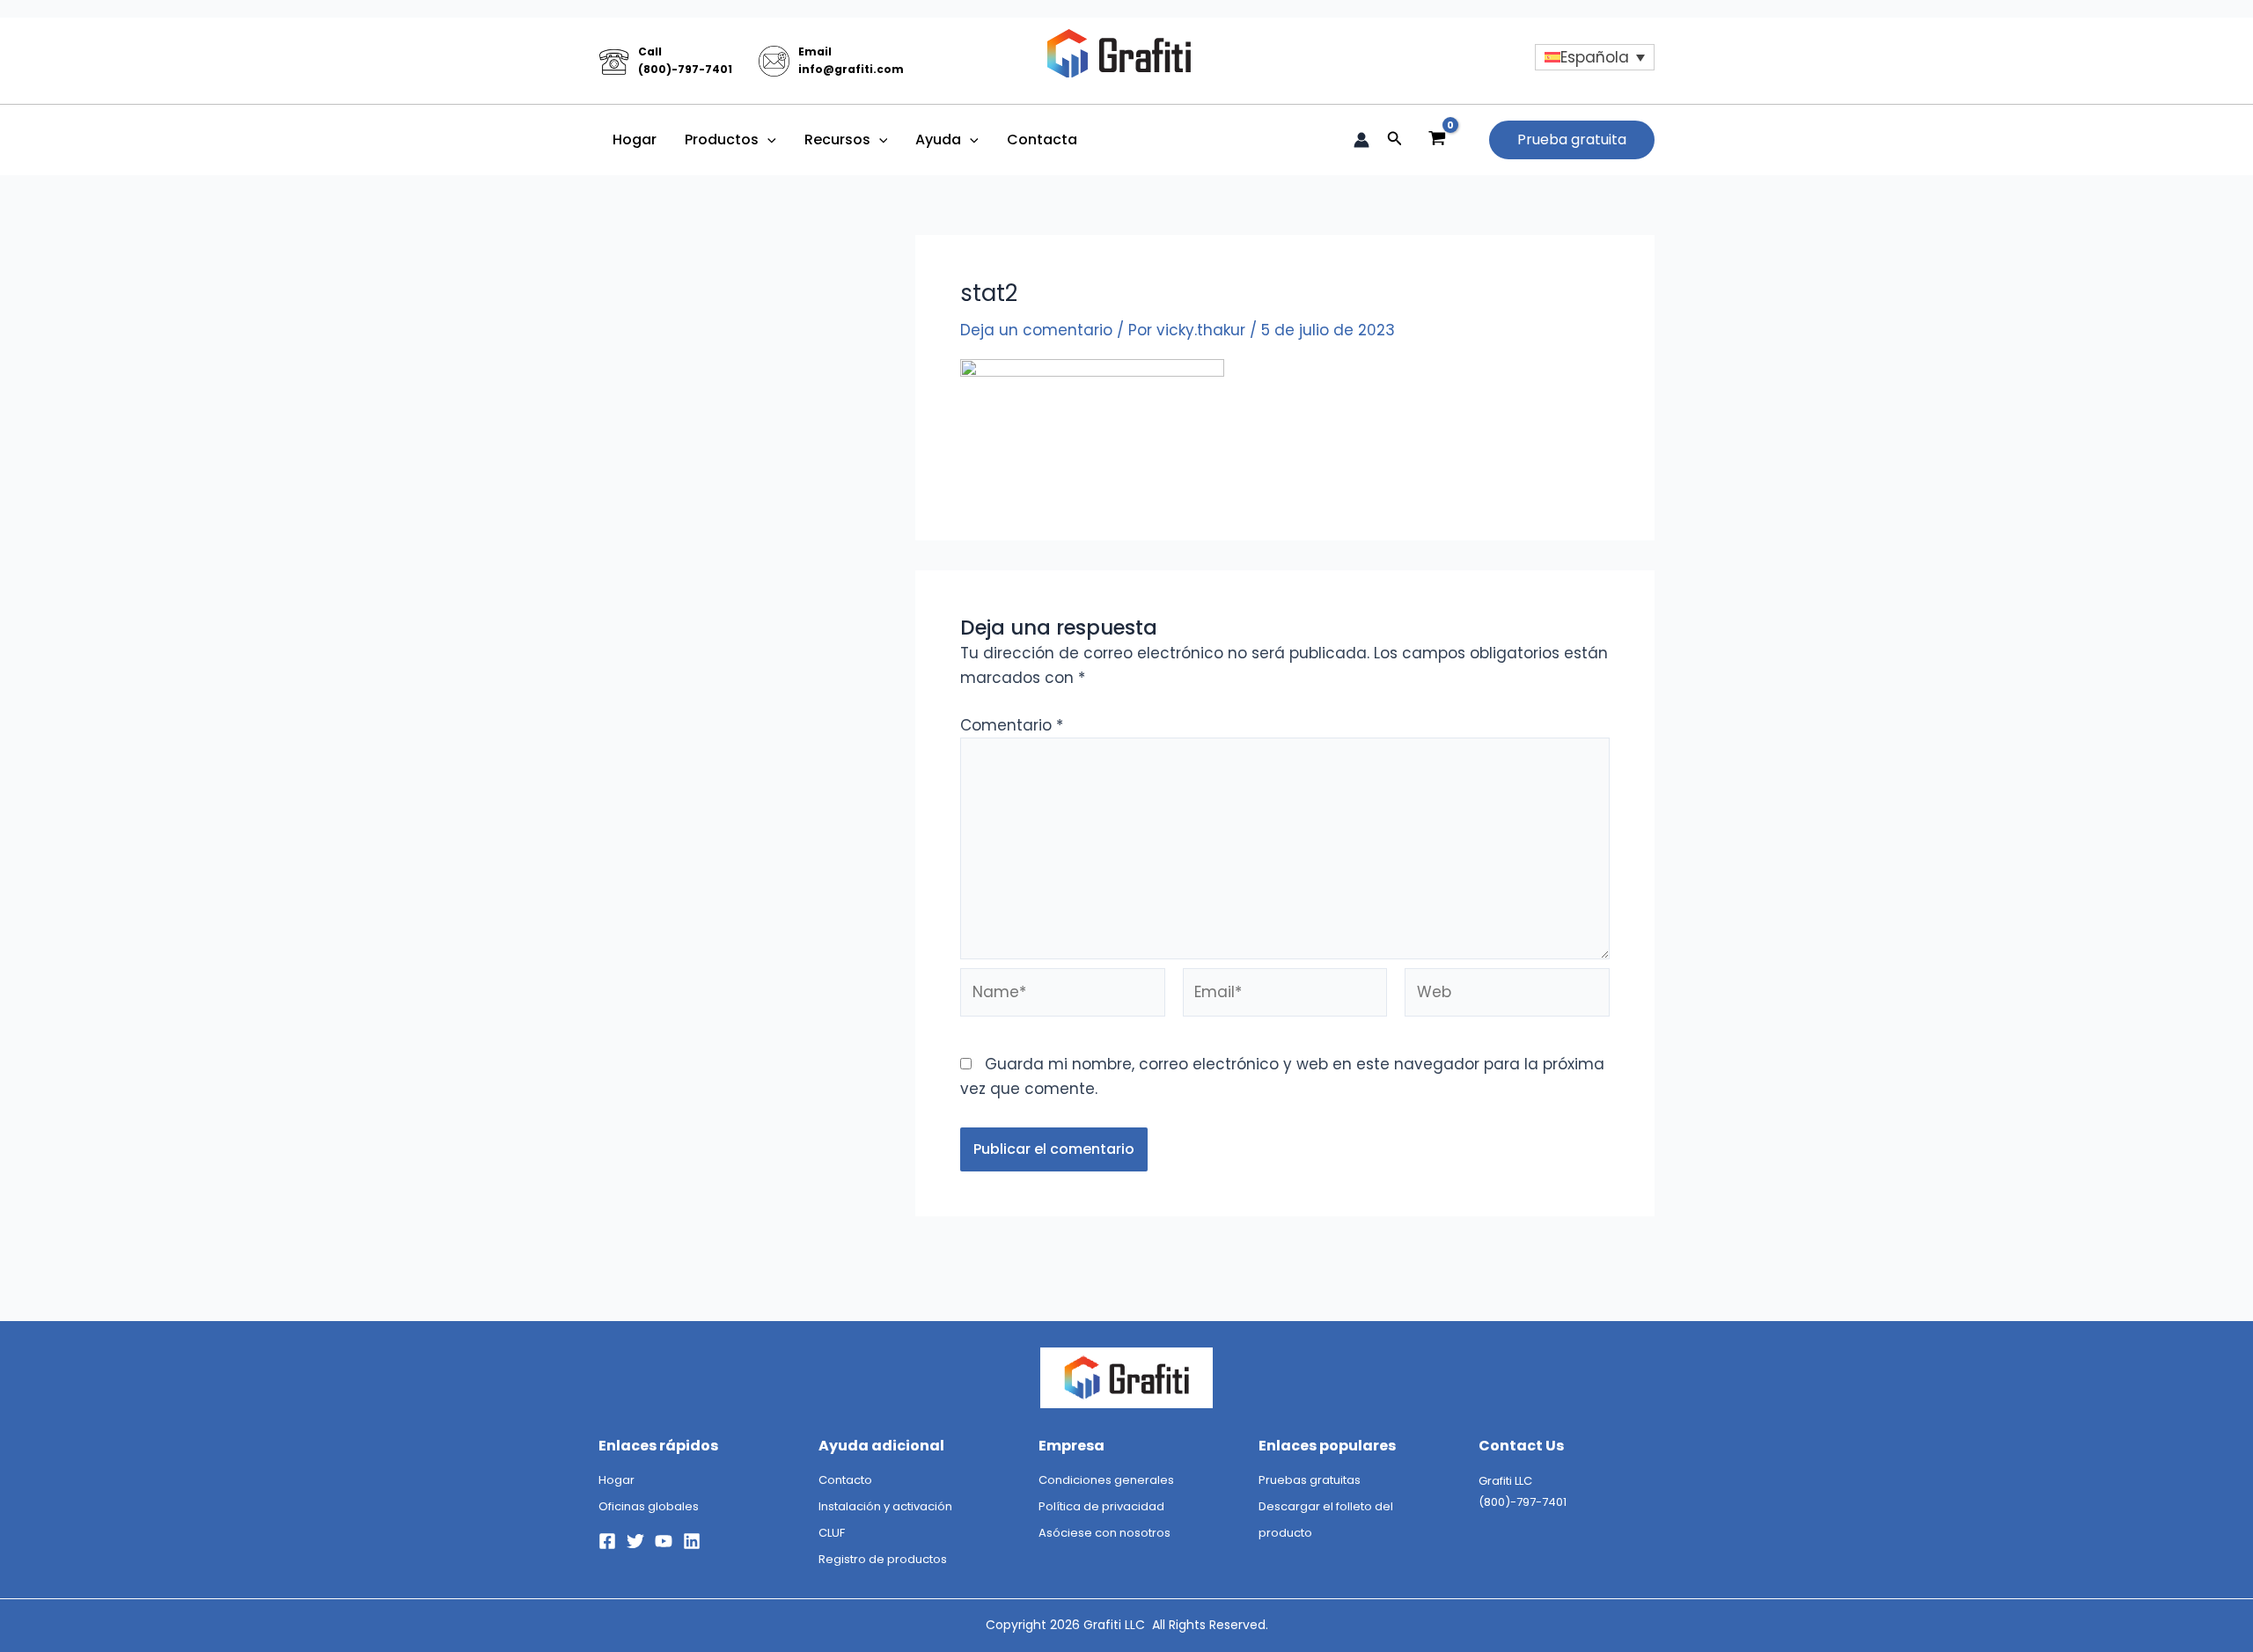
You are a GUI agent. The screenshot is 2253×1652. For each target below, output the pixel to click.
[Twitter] (635, 1541)
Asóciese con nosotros (1104, 1533)
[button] (767, 140)
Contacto (845, 1480)
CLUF (832, 1533)
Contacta (1042, 140)
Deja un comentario (1036, 330)
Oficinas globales (649, 1506)
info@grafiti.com (851, 69)
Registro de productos (883, 1559)
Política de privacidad (1101, 1506)
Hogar (635, 140)
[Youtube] (664, 1541)
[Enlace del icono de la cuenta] (1361, 140)
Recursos (837, 140)
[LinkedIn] (692, 1541)
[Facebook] (607, 1541)
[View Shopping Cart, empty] (1437, 140)
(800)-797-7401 (685, 69)
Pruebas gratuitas (1310, 1480)
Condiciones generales (1106, 1480)
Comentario (1012, 725)
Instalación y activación (885, 1506)
